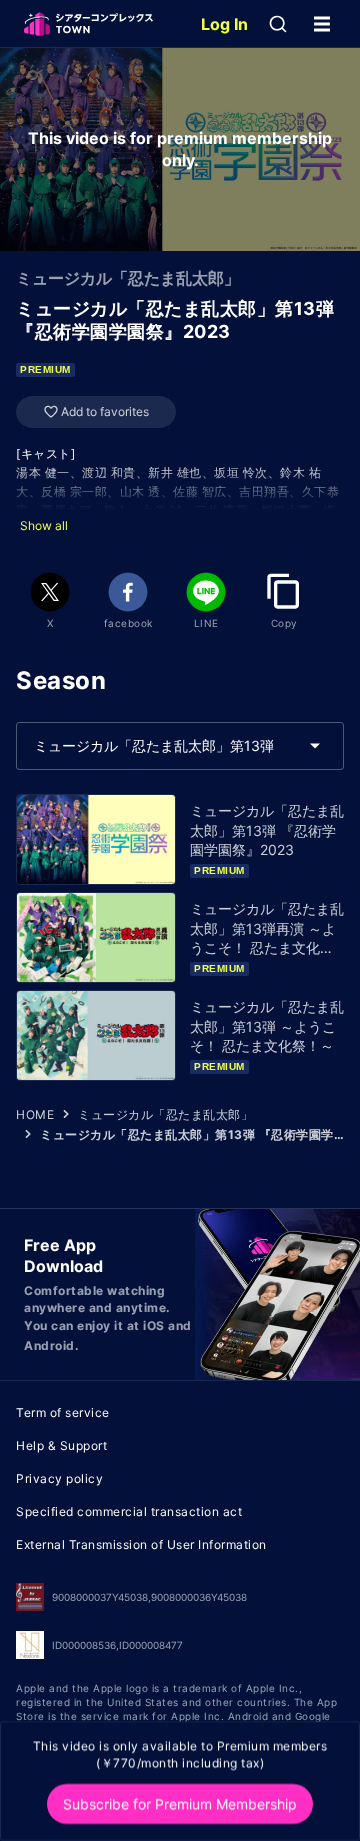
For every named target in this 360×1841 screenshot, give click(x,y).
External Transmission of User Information (141, 1544)
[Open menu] (322, 24)
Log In (224, 24)
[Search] (278, 24)
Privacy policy (59, 1478)
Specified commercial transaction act (129, 1511)
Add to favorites (105, 411)
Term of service (63, 1412)
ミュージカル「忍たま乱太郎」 (165, 1114)
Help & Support (61, 1445)
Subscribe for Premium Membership (180, 1803)
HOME (35, 1114)
